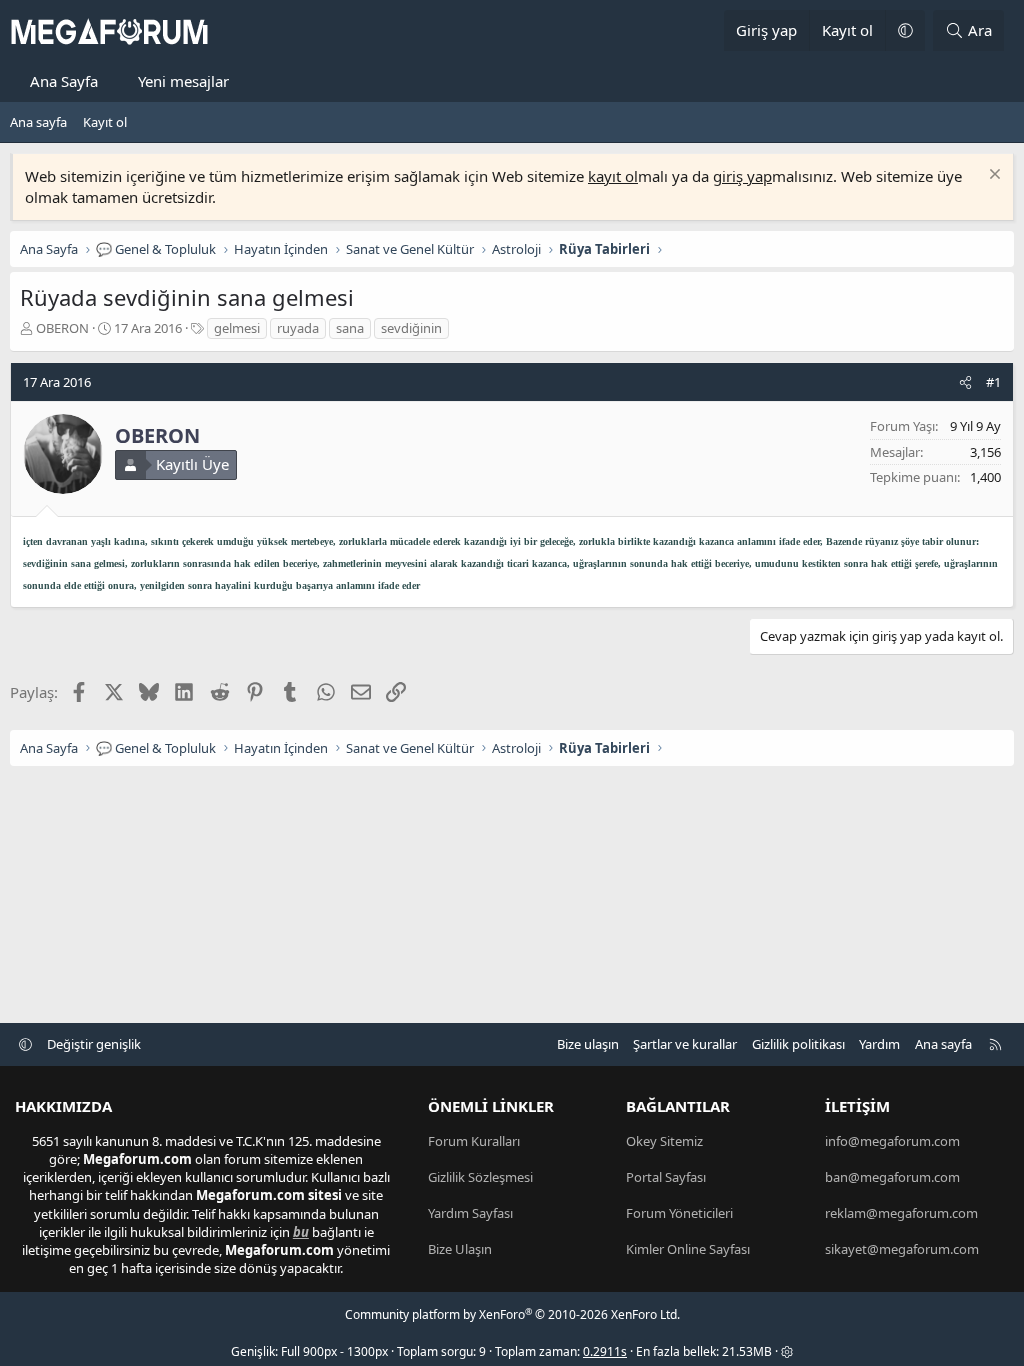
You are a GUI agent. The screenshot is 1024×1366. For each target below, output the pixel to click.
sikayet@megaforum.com (902, 1249)
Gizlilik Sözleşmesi (480, 1177)
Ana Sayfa (64, 81)
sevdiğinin (411, 328)
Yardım (879, 1044)
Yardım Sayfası (470, 1213)
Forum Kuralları (474, 1141)
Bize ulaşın (588, 1044)
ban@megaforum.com (892, 1177)
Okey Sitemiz (664, 1141)
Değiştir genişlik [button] (94, 1044)
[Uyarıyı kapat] (992, 176)
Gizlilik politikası (798, 1044)
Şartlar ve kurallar (685, 1044)
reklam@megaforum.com (901, 1213)
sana (350, 328)
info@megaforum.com (892, 1141)
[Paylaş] (965, 382)
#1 (993, 382)
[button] (905, 30)
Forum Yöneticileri (679, 1213)
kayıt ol (613, 176)
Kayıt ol (105, 122)
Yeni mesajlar (183, 81)
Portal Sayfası (666, 1177)
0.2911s (605, 1351)
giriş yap (742, 176)
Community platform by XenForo (512, 1314)
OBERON (62, 328)
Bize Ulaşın (460, 1249)
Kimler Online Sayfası (688, 1249)
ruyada (298, 328)
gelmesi (237, 328)
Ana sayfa (38, 122)
